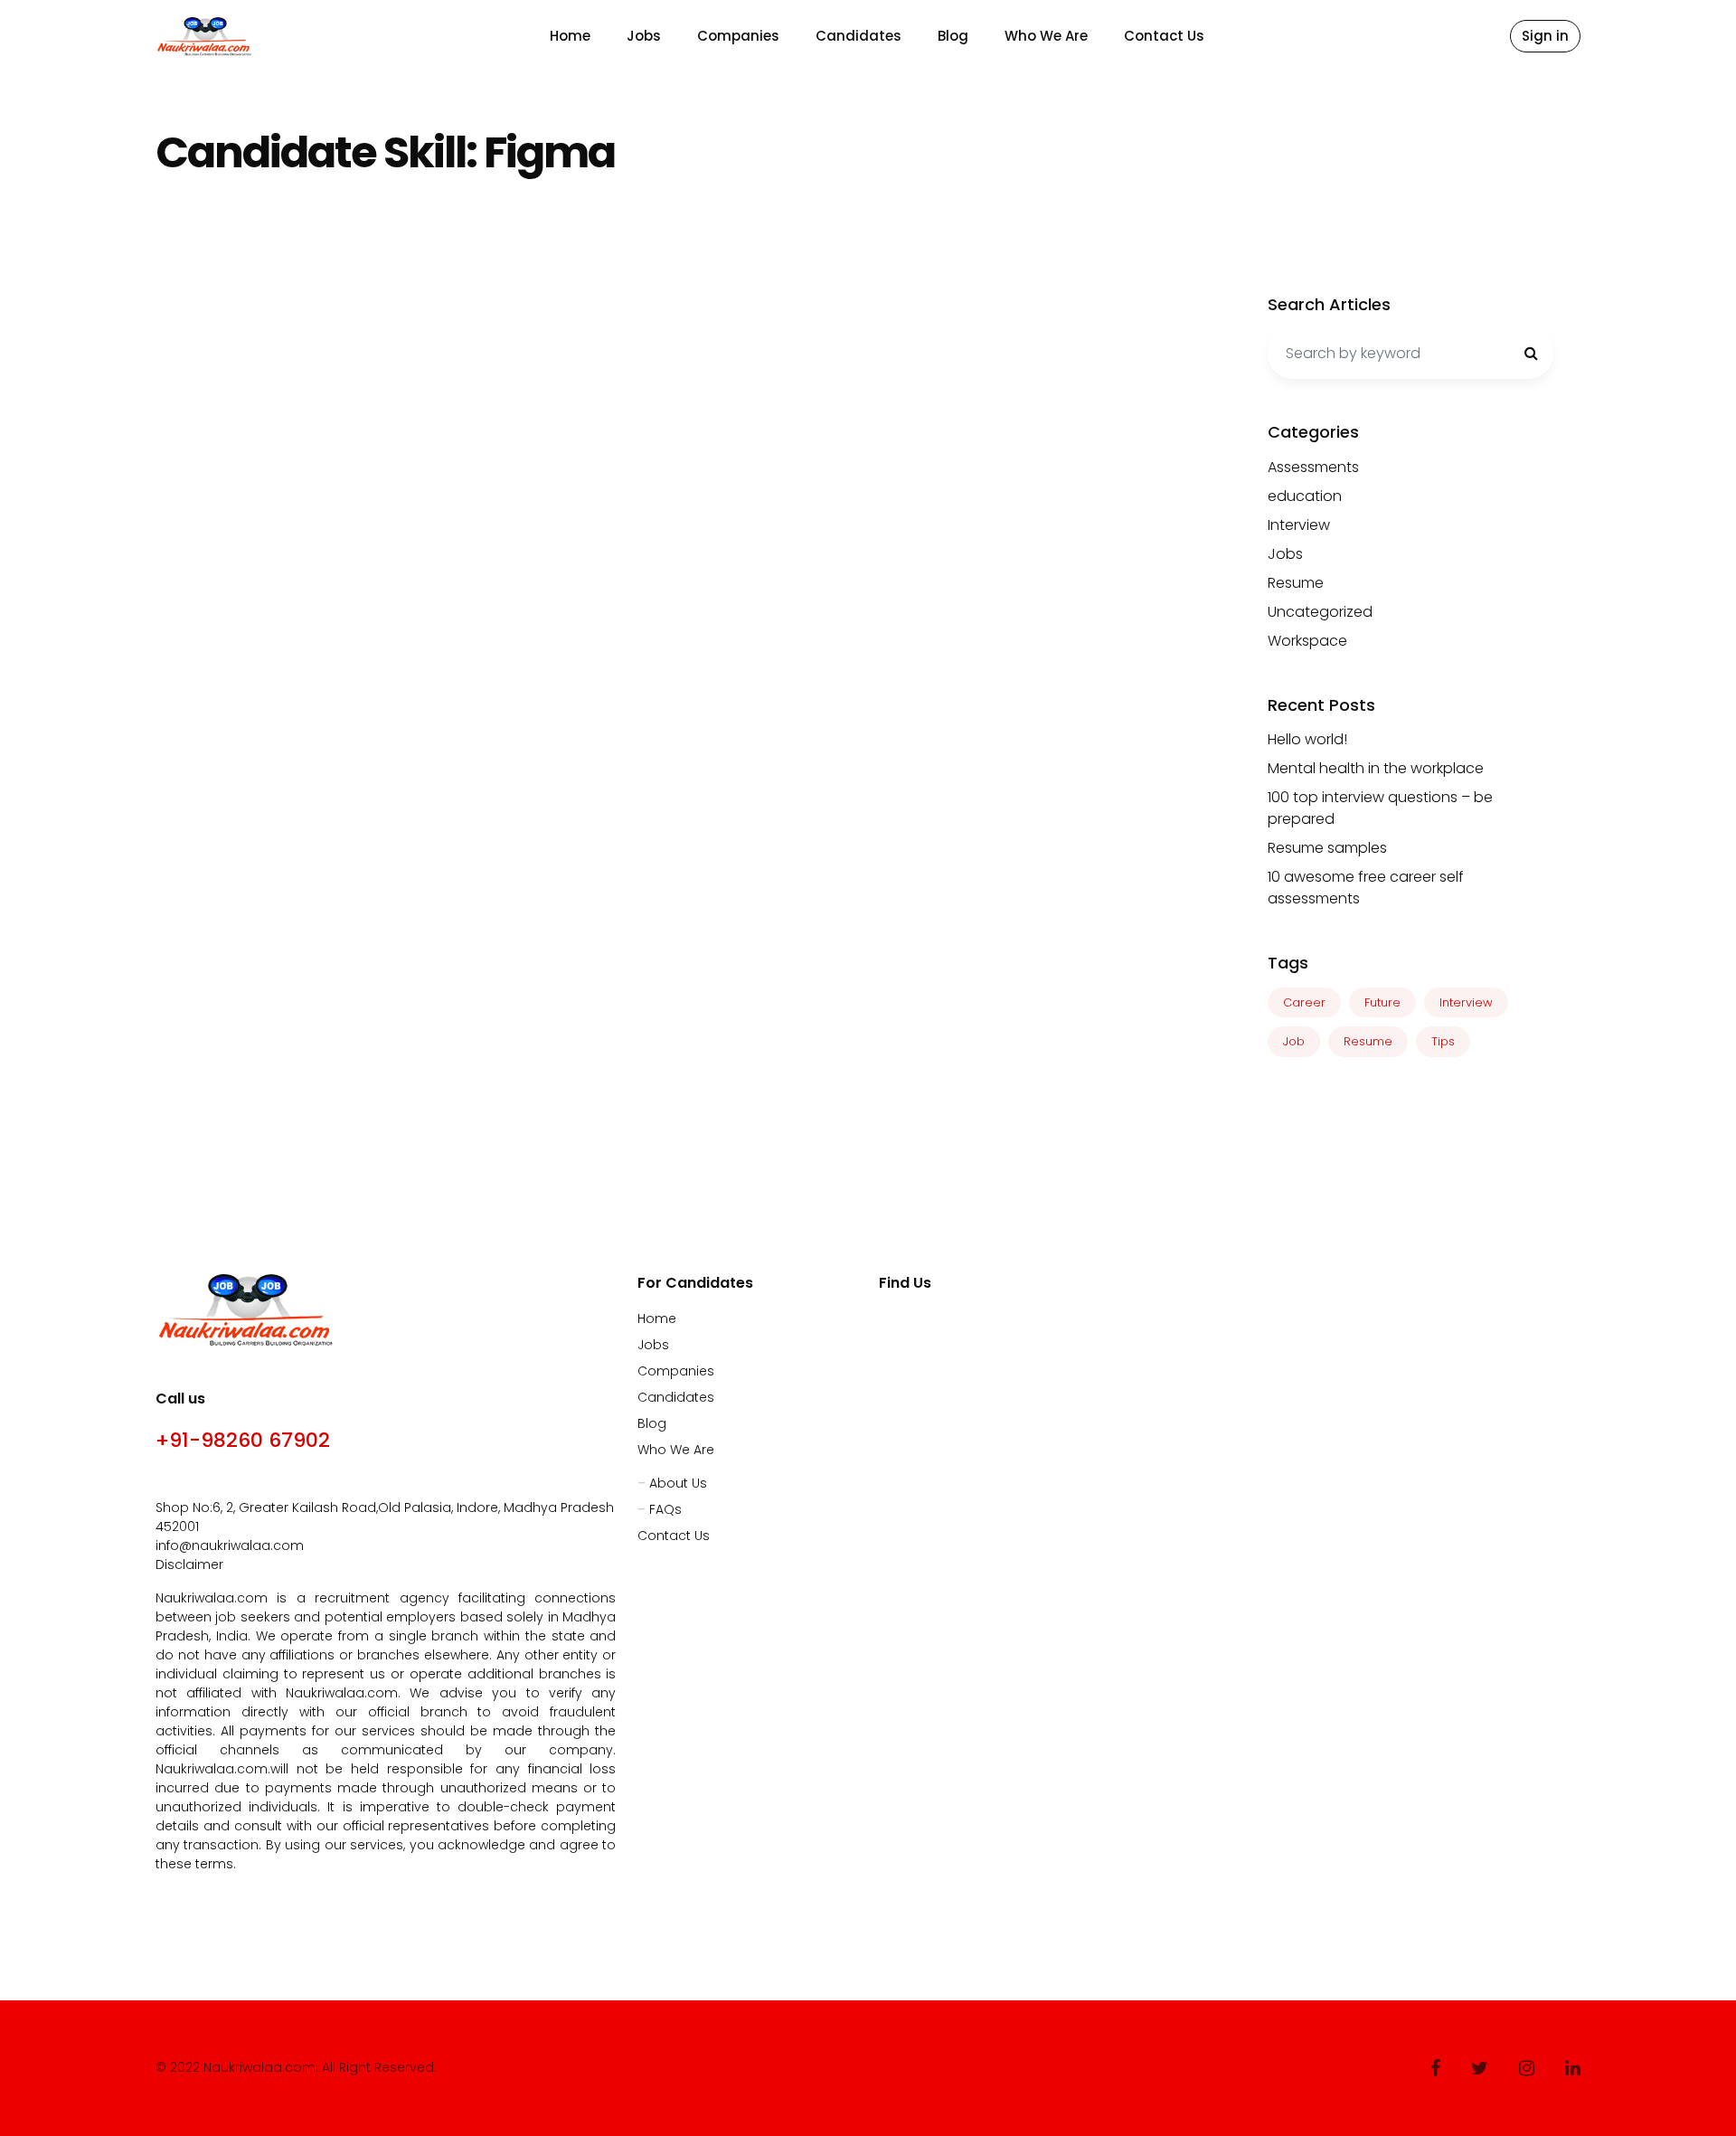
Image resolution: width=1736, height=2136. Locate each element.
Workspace (1307, 641)
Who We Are (1046, 36)
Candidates (859, 36)
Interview (1299, 525)
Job (1294, 1041)
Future (1382, 1002)
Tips (1443, 1041)
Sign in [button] (1545, 36)
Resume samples (1327, 848)
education (1305, 496)
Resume (1296, 583)
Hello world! (1307, 739)
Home (570, 36)
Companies (738, 36)
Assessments (1313, 467)
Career (1304, 1002)
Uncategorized (1320, 612)
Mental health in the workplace (1376, 768)
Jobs (644, 36)
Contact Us (1164, 36)
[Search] (1531, 354)
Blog (953, 36)
